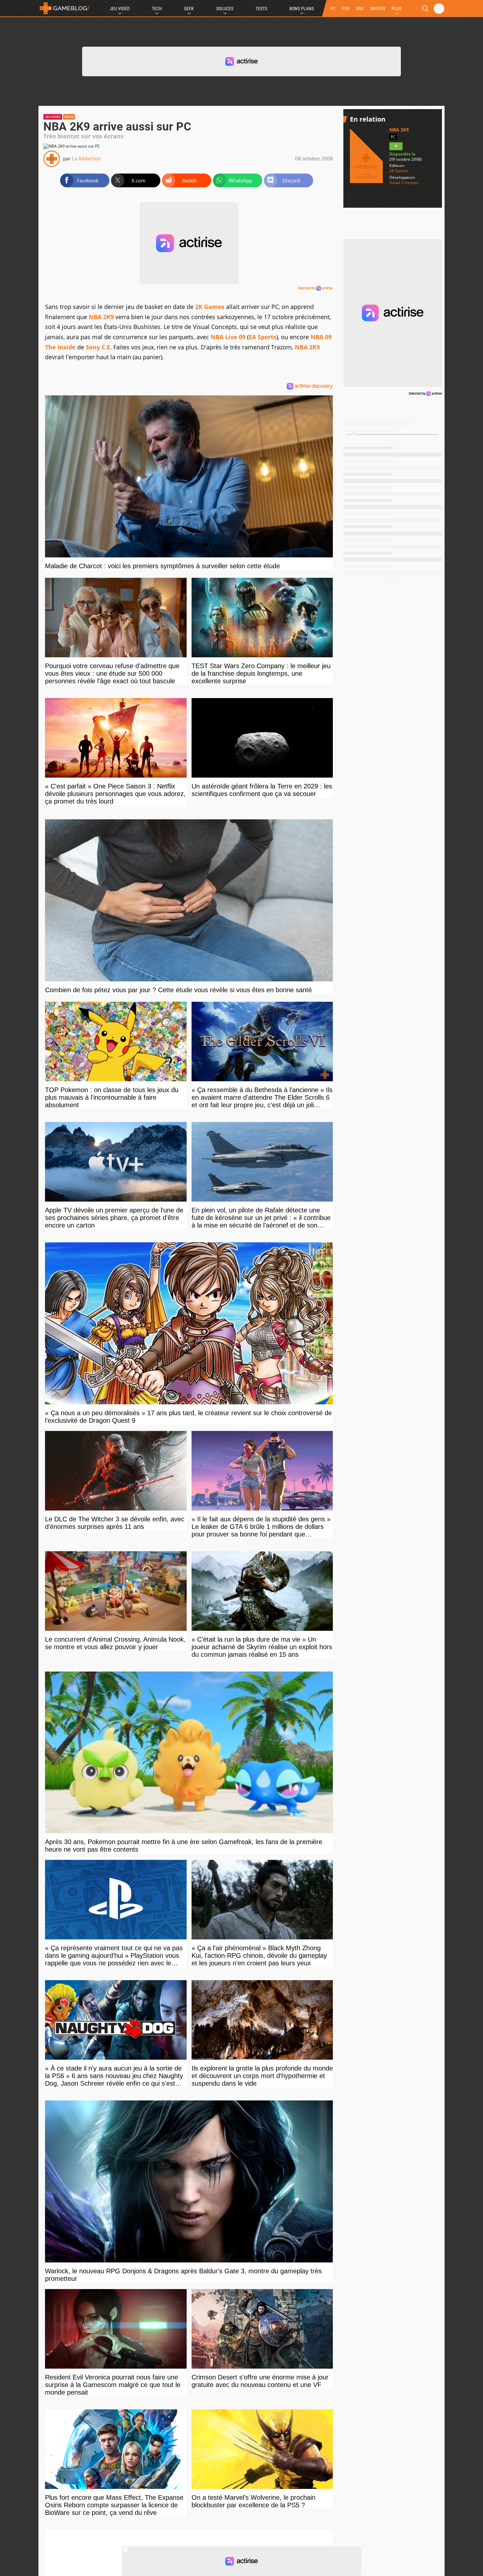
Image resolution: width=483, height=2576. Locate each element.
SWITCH (378, 9)
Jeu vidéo (53, 117)
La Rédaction (86, 158)
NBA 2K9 (101, 317)
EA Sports (263, 337)
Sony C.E (98, 347)
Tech (157, 9)
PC (333, 9)
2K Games (210, 307)
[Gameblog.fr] (64, 8)
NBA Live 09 (228, 337)
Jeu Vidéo (120, 9)
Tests (261, 9)
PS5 (346, 9)
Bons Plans (302, 9)
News (69, 117)
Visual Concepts (404, 183)
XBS (360, 9)
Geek (189, 9)
